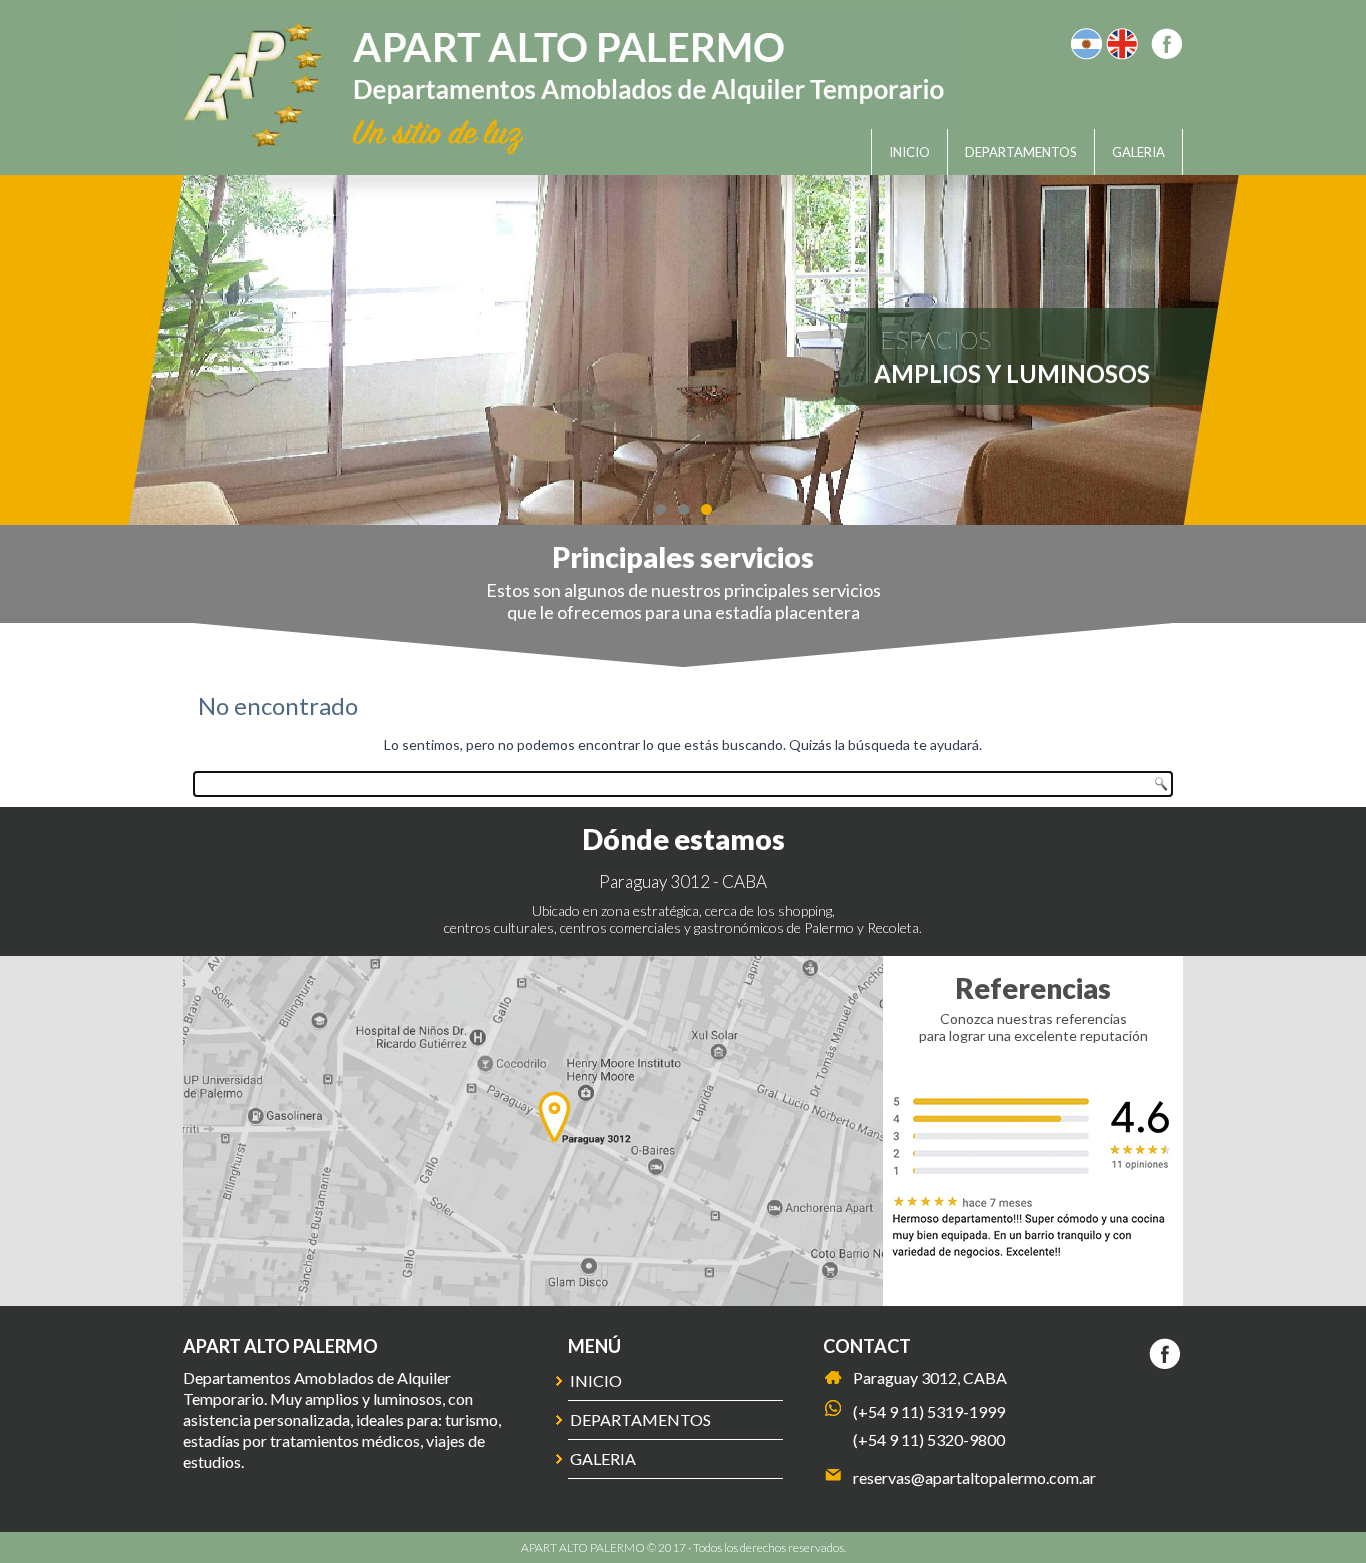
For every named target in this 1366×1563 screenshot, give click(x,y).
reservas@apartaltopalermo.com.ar (974, 1477)
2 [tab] (683, 509)
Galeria (1138, 152)
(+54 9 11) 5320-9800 (929, 1439)
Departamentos (1021, 152)
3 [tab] (706, 509)
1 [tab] (660, 509)
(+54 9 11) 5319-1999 (929, 1411)
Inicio (909, 152)
